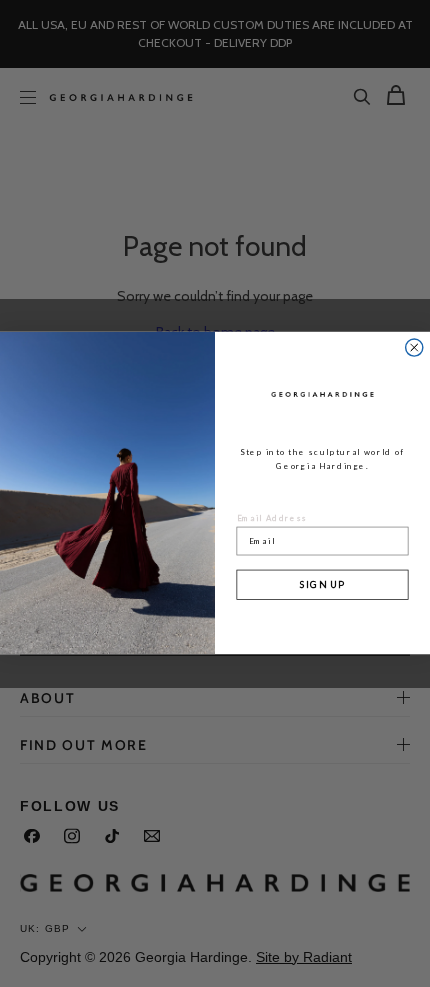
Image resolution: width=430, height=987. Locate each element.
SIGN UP (323, 584)
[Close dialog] (414, 347)
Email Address (273, 517)
